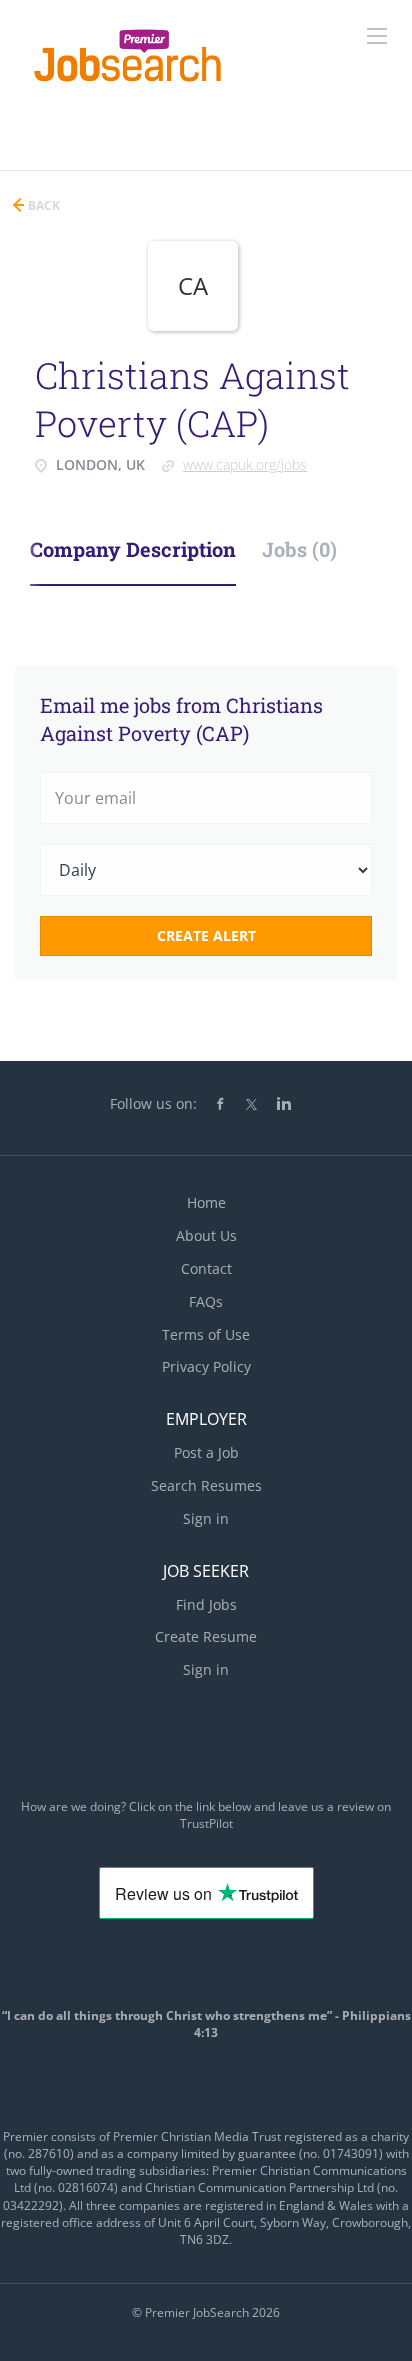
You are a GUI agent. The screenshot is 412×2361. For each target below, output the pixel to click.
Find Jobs (206, 1604)
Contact (206, 1268)
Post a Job (206, 1452)
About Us (206, 1235)
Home (206, 1202)
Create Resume (206, 1636)
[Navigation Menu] (377, 36)
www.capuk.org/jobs (245, 464)
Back (42, 205)
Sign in (206, 1518)
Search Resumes (206, 1485)
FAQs (206, 1301)
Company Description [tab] (133, 549)
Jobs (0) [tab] (299, 549)
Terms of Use (206, 1334)
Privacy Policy (206, 1366)
